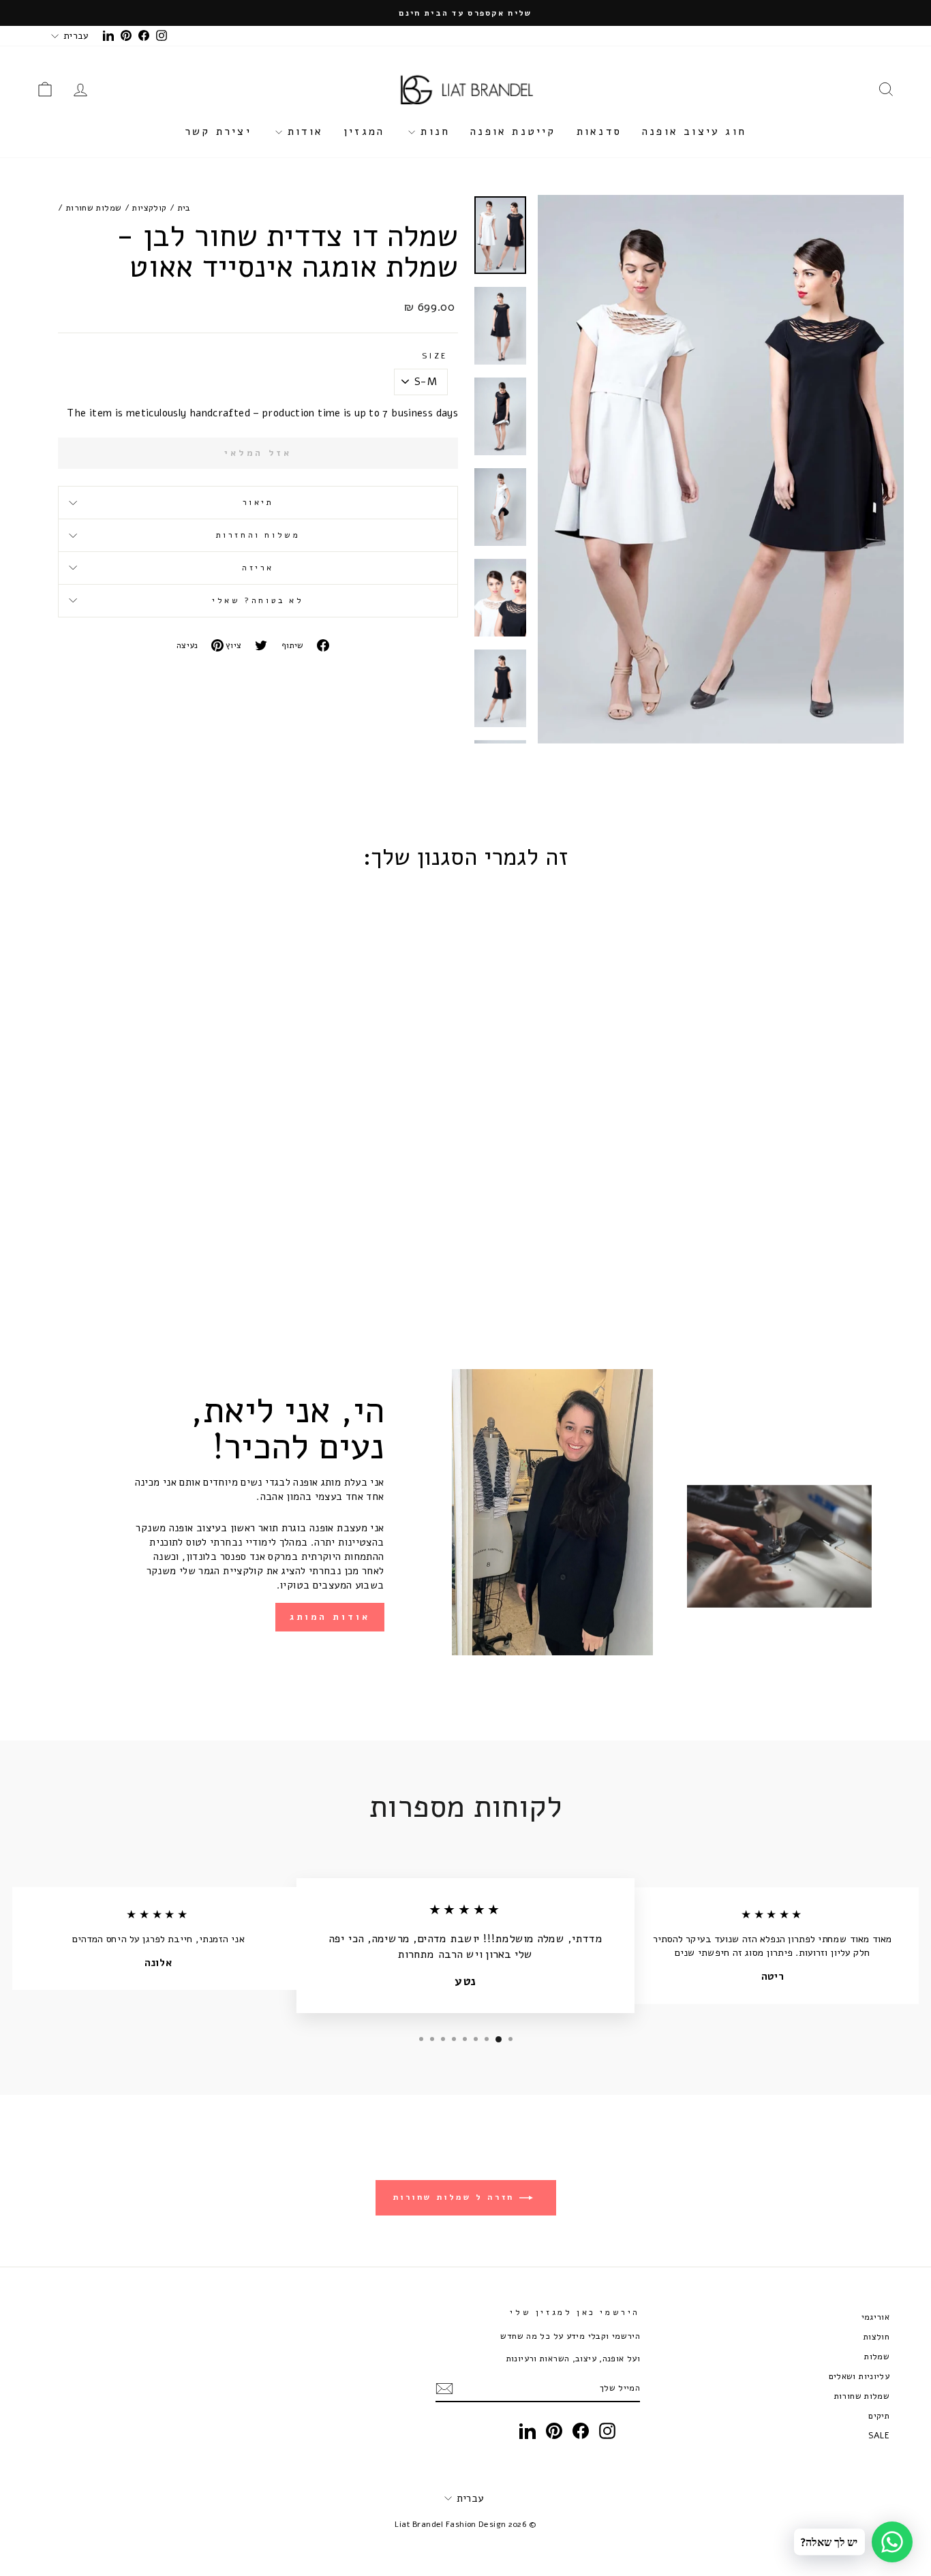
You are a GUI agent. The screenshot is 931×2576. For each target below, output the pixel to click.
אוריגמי (876, 2317)
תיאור (258, 502)
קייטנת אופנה (513, 132)
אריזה (258, 568)
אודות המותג (330, 1617)
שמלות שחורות (94, 208)
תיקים (879, 2416)
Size (435, 356)
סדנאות (599, 132)
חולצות (876, 2336)
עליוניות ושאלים (859, 2376)
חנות (432, 132)
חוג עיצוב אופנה (694, 132)
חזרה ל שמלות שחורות (456, 2197)
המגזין (364, 132)
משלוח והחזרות (258, 535)
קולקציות (149, 208)
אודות (303, 132)
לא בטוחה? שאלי (258, 600)
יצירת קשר (218, 132)
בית (184, 208)
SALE (879, 2435)
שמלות (877, 2356)
